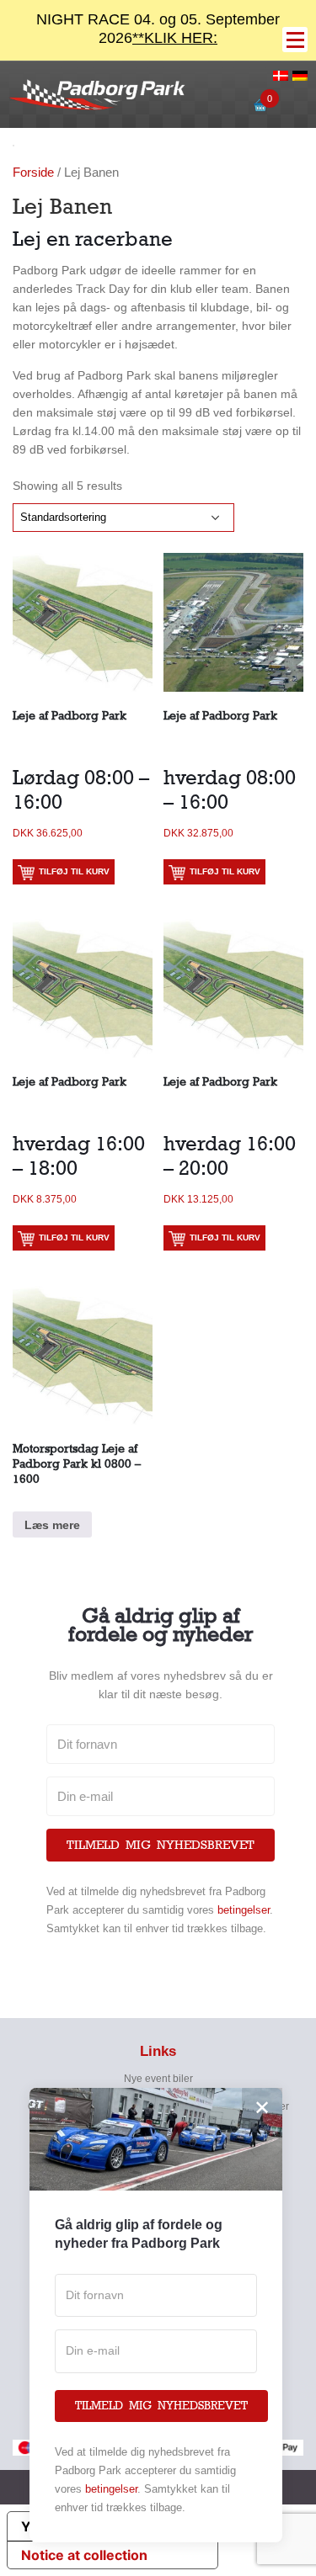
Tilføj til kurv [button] (74, 871)
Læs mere (52, 1525)
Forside (33, 172)
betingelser (244, 1910)
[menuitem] (281, 77)
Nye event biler (158, 2079)
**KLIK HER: (175, 38)
